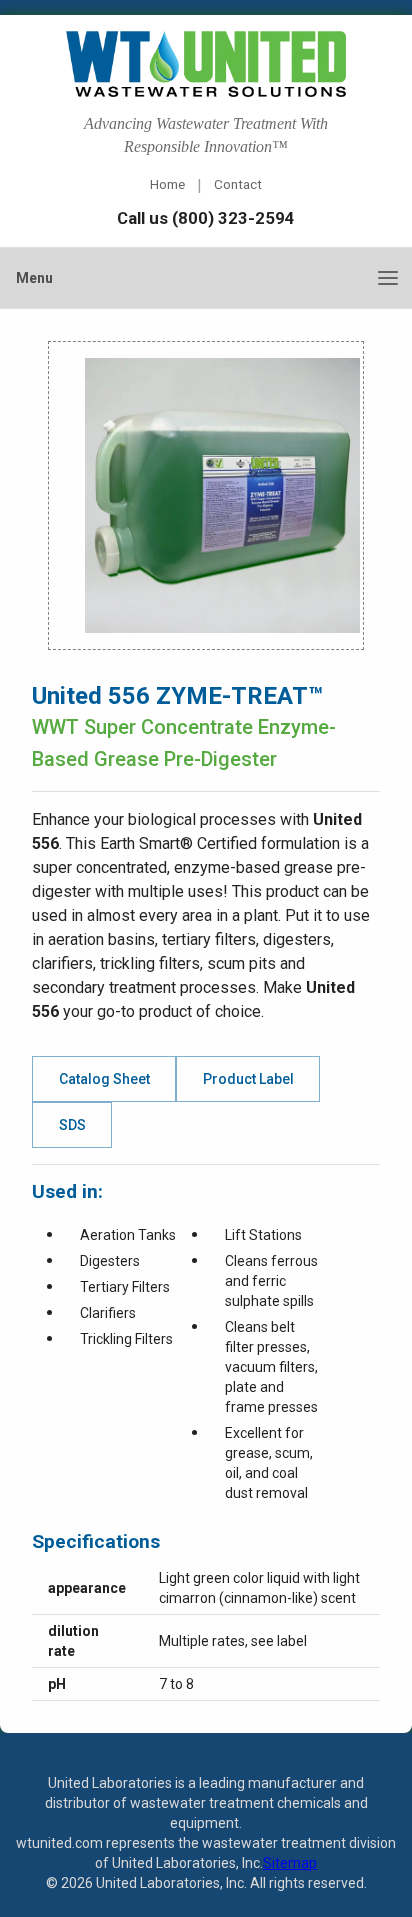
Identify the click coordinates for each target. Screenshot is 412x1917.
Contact (238, 184)
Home (167, 184)
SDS (72, 1125)
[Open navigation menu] (388, 278)
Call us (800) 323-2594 (206, 218)
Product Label (248, 1079)
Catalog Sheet (104, 1079)
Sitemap (290, 1863)
